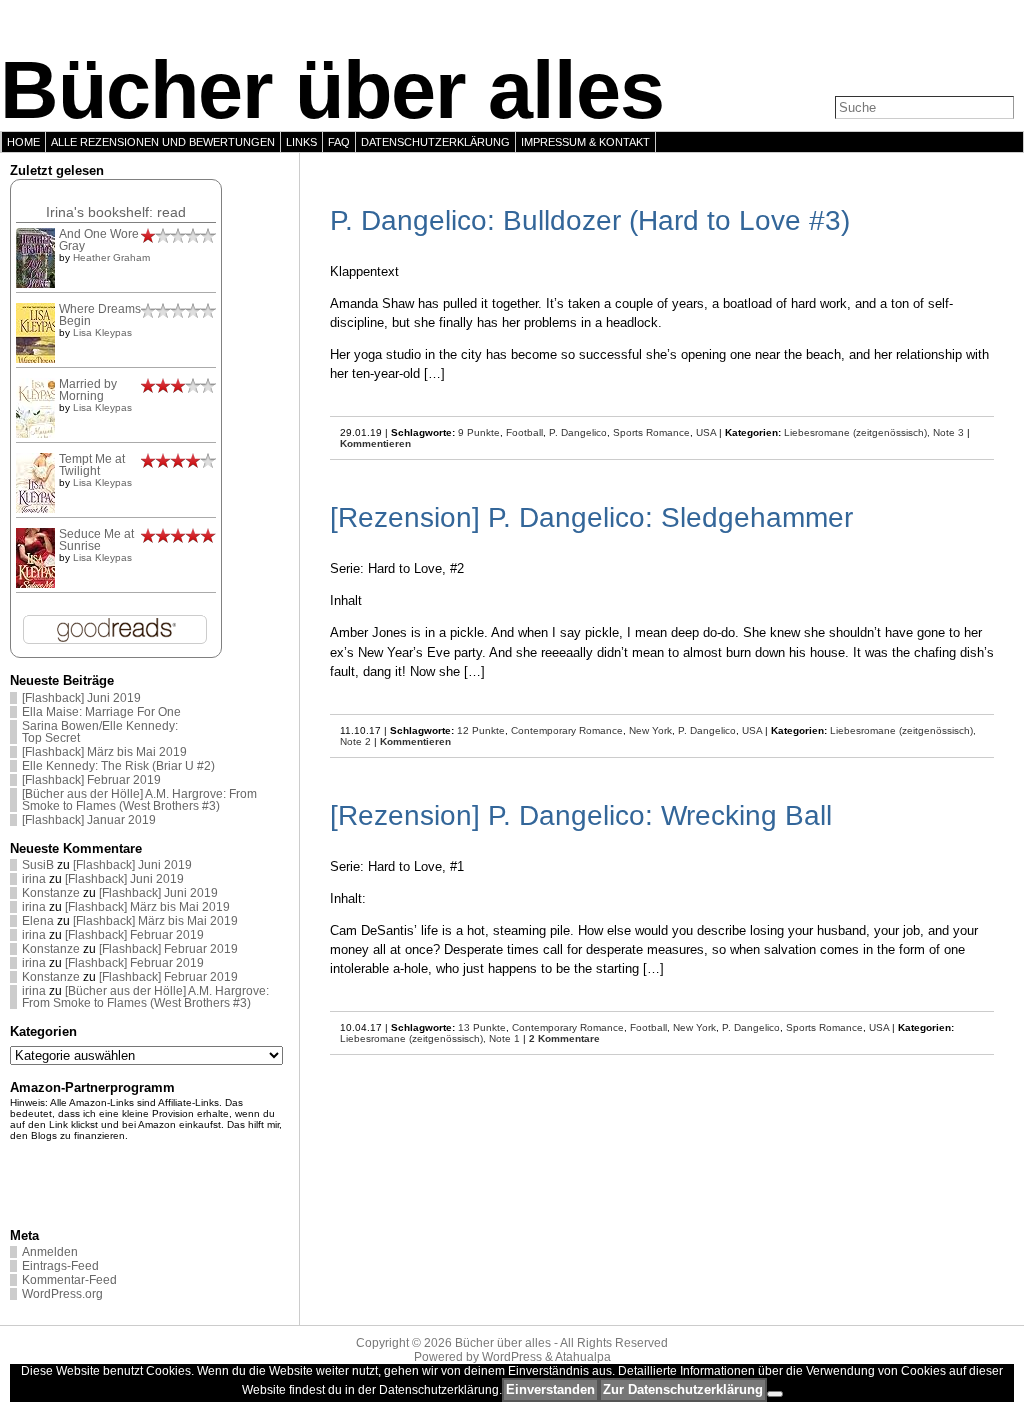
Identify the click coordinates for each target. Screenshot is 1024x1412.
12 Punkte (481, 730)
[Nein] (775, 1394)
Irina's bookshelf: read (116, 212)
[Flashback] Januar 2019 (89, 820)
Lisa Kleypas (102, 332)
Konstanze (51, 893)
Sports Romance (651, 432)
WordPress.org (62, 1294)
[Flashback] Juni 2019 (81, 698)
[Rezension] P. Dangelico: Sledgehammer (591, 517)
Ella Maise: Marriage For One (101, 712)
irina (34, 879)
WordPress (512, 1357)
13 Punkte (482, 1027)
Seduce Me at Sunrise (96, 540)
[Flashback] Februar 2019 (91, 780)
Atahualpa (583, 1357)
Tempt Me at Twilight (92, 465)
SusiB (38, 865)
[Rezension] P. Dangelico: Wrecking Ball (581, 815)
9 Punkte (479, 432)
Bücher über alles (332, 90)
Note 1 (504, 1038)
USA (706, 432)
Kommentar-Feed (69, 1280)
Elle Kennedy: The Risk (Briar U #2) (118, 766)
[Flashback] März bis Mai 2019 (104, 752)
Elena (38, 921)
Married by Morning (88, 390)
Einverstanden (550, 1389)
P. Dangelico (578, 432)
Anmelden (50, 1252)
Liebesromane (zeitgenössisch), (858, 432)
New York (650, 730)
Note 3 (948, 432)
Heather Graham (111, 257)
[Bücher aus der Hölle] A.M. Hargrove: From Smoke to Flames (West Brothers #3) (139, 800)
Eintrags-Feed (60, 1266)
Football (524, 432)
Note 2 (355, 741)
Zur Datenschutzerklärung (683, 1389)
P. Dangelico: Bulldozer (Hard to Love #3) (590, 220)
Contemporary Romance (567, 730)
